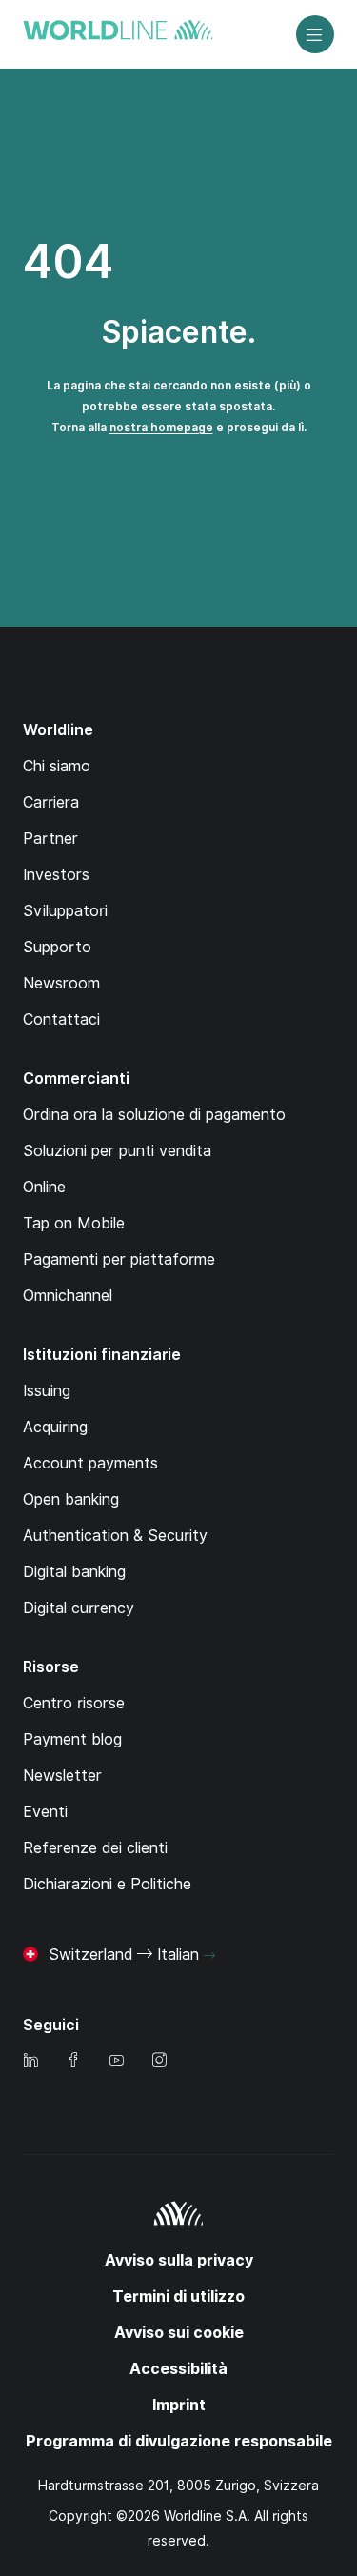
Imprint (179, 2405)
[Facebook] (73, 2061)
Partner (50, 839)
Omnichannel (68, 1296)
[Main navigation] (315, 34)
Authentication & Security (115, 1536)
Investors (56, 875)
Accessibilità (178, 2369)
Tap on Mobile (74, 1223)
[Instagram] (159, 2061)
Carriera (51, 802)
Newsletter (62, 1776)
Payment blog (72, 1739)
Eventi (45, 1812)
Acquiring (55, 1427)
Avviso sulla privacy (179, 2260)
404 (68, 261)
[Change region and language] (209, 1956)
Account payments (90, 1463)
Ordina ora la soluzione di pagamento (154, 1115)
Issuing (47, 1391)
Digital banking (74, 1572)
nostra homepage (161, 427)
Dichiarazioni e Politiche (107, 1884)
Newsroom (61, 983)
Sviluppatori (65, 911)
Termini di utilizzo (178, 2296)
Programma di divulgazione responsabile (179, 2441)
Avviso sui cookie (179, 2333)
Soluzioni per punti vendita (117, 1151)
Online (44, 1187)
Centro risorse (74, 1703)
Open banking (71, 1499)
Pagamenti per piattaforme (119, 1259)
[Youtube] (116, 2061)
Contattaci (61, 1019)
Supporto (57, 947)
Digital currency (79, 1608)
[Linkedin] (30, 2061)
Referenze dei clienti (95, 1848)
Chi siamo (57, 766)
